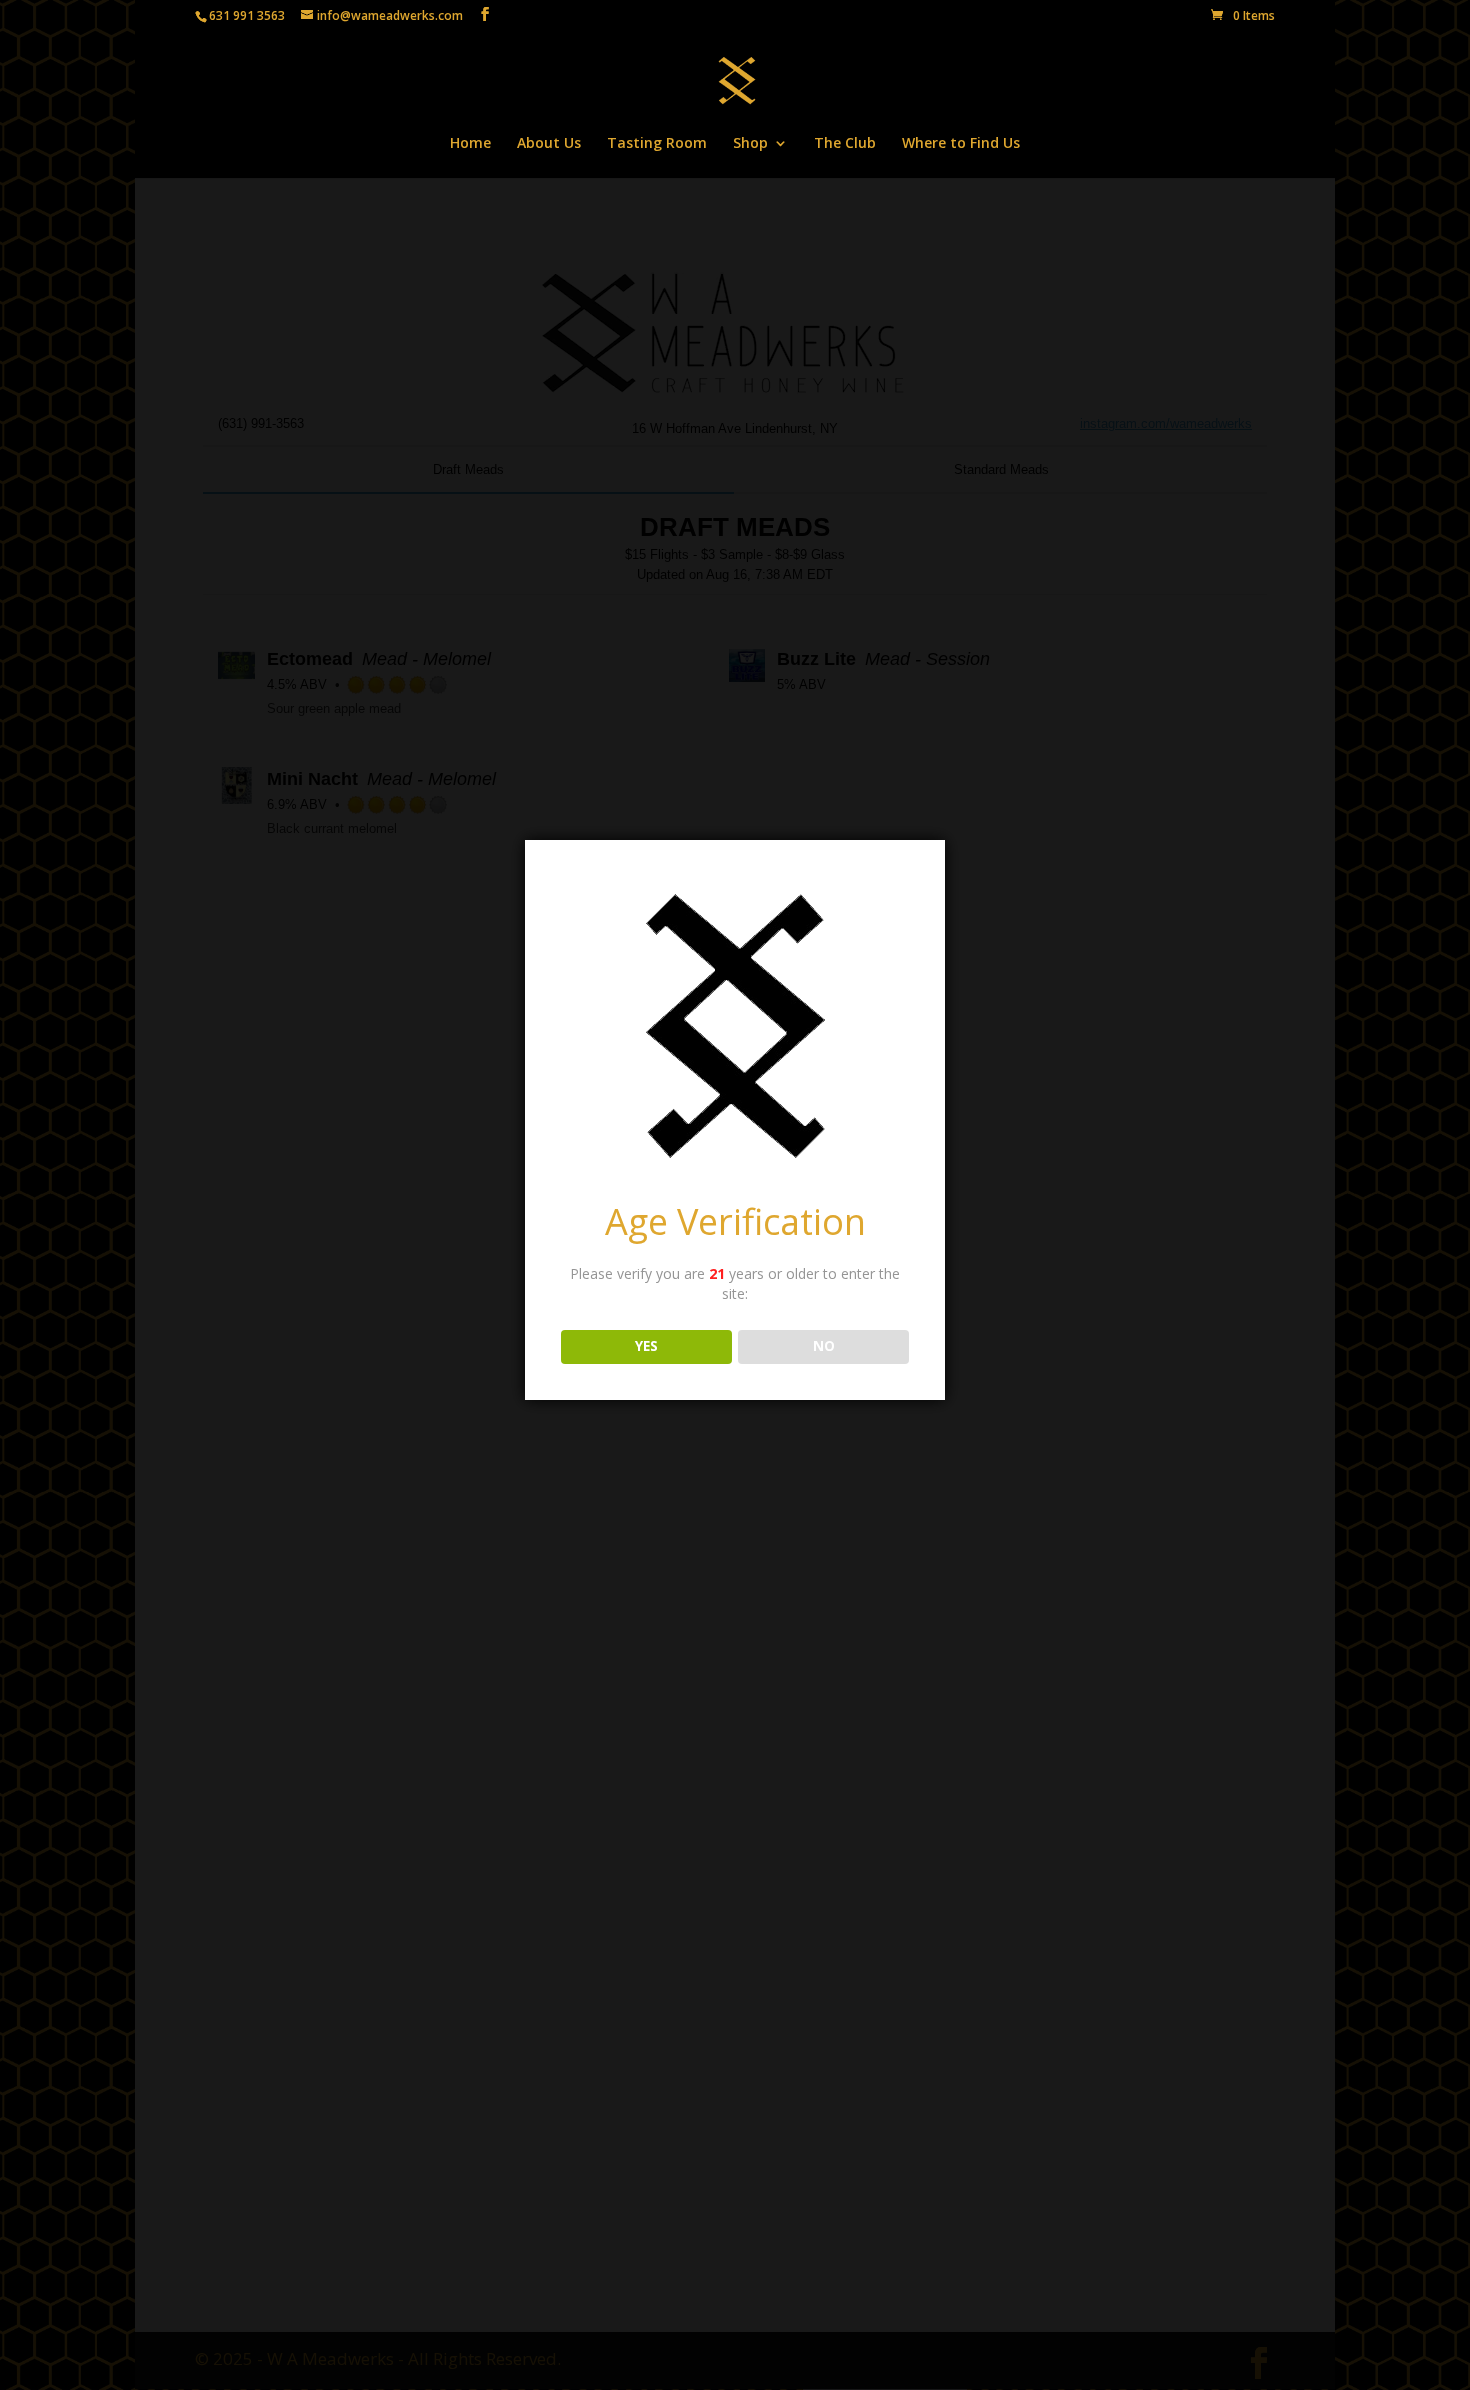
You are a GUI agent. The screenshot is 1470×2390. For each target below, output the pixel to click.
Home (470, 144)
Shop (750, 144)
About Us (549, 144)
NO (824, 1346)
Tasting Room (657, 144)
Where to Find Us (961, 144)
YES (646, 1346)
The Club (845, 144)
